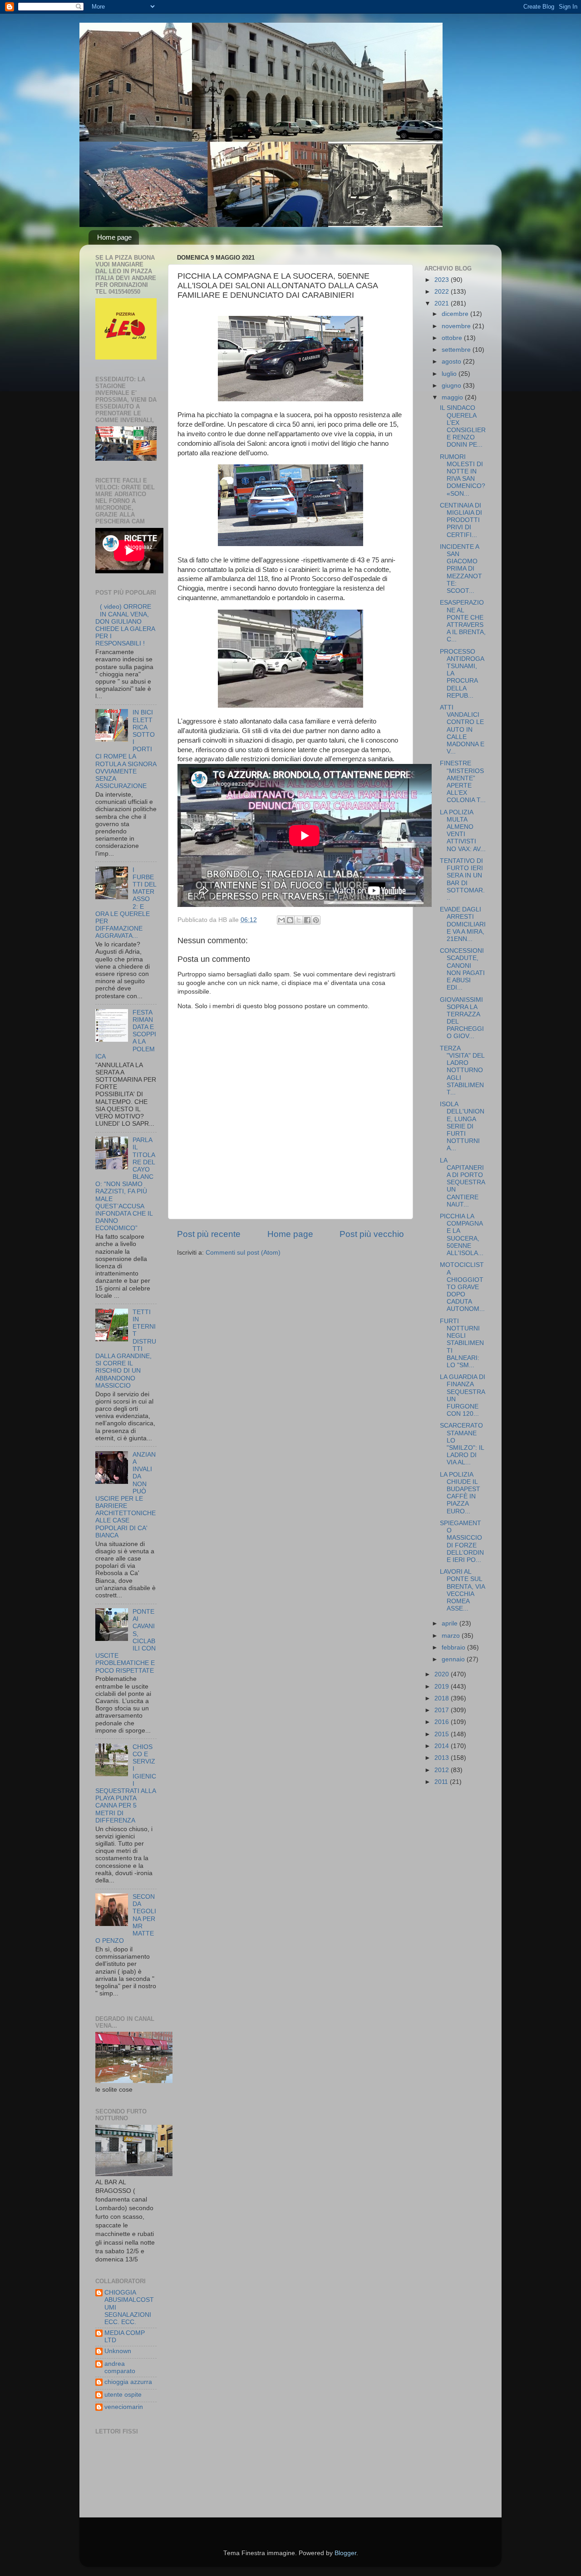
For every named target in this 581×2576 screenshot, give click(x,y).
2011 (442, 1782)
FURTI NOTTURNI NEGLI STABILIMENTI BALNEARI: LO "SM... (462, 1343)
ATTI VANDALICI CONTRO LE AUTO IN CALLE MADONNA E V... (462, 729)
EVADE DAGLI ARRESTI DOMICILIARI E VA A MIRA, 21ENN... (463, 924)
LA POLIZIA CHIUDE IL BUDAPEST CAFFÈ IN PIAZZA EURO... (460, 1493)
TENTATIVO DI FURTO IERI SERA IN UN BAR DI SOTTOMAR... (462, 879)
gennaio (454, 1659)
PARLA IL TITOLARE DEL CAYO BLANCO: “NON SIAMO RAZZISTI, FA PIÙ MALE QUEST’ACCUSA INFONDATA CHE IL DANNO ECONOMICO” (125, 1184)
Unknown (118, 2351)
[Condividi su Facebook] (307, 920)
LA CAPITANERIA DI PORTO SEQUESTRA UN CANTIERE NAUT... (462, 1182)
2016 (443, 1722)
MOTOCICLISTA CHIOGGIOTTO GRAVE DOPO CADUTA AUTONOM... (462, 1287)
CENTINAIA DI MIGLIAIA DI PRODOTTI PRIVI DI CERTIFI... (461, 520)
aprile (451, 1623)
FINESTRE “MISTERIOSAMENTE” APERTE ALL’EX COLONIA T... (463, 782)
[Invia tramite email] (281, 920)
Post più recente (209, 1234)
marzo (452, 1636)
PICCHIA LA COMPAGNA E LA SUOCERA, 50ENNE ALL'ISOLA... (462, 1235)
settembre (457, 350)
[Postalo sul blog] (290, 920)
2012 (443, 1770)
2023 (443, 280)
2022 (443, 292)
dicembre (456, 314)
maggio (453, 397)
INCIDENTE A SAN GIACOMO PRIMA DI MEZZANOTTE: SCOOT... (461, 569)
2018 (443, 1698)
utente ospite (123, 2395)
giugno (452, 386)
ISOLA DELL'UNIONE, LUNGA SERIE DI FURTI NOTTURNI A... (462, 1126)
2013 (443, 1758)
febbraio (454, 1648)
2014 (443, 1746)
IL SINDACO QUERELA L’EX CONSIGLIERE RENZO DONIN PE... (463, 426)
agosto (452, 362)
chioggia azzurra (128, 2382)
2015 (443, 1734)
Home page (114, 237)
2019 (443, 1687)
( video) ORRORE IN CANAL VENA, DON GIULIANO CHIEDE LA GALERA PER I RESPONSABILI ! (125, 625)
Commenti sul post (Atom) (243, 1253)
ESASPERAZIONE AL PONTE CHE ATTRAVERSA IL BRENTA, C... (463, 621)
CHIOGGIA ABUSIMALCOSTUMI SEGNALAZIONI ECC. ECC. (129, 2307)
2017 (443, 1710)
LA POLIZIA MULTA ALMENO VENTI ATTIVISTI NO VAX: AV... (463, 831)
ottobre (453, 338)
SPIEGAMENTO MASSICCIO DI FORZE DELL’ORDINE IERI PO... (462, 1542)
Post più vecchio (372, 1234)
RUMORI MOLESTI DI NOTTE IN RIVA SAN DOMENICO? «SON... (463, 475)
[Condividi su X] (299, 920)
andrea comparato (120, 2367)
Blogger (345, 2553)
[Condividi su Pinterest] (316, 920)
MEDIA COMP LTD (125, 2337)
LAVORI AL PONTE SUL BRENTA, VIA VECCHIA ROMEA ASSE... (462, 1590)
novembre (457, 326)
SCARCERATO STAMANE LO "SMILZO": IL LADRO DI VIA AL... (462, 1444)
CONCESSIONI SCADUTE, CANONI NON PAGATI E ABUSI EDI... (462, 969)
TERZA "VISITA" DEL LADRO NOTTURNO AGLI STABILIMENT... (462, 1070)
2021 (443, 303)
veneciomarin (124, 2407)
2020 (443, 1674)
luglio (450, 374)
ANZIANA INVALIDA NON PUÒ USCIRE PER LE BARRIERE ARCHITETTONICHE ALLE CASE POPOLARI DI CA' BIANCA (126, 1495)
